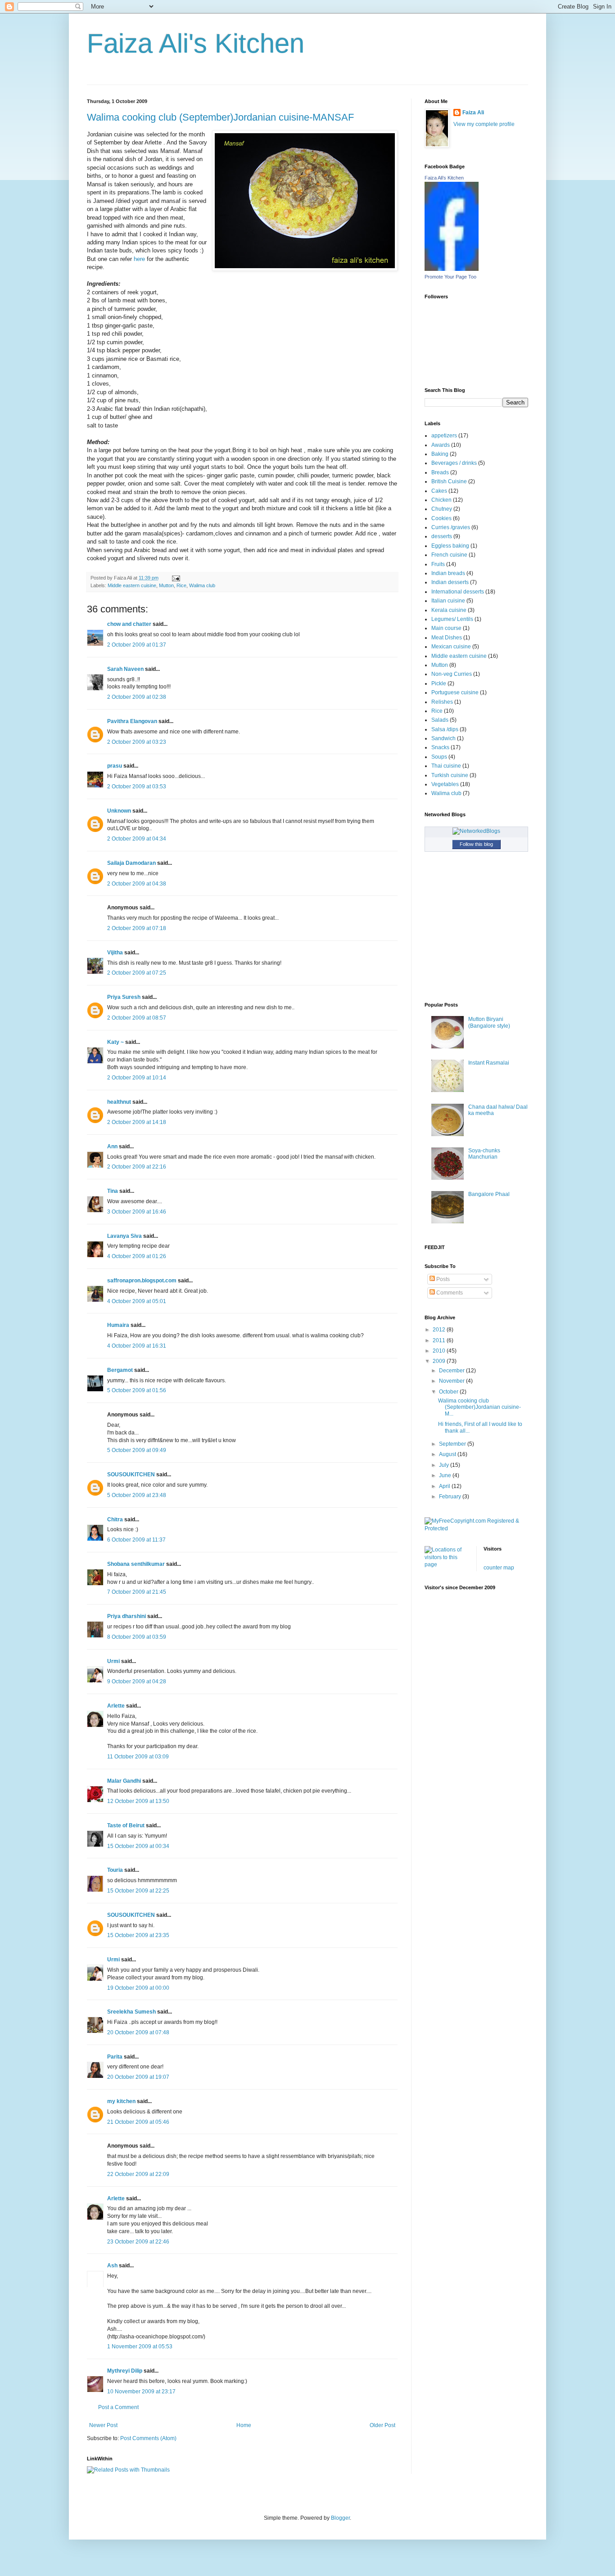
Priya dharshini (127, 1616)
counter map (499, 1568)
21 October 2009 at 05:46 (138, 2122)
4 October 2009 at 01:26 (137, 1256)
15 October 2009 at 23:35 (138, 1935)
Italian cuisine (448, 601)
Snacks (440, 747)
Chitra (115, 1520)
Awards (441, 445)
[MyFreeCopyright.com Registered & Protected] (476, 1529)
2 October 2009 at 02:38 (137, 697)
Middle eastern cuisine (132, 585)
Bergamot (120, 1370)
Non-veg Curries (452, 674)
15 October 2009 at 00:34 (138, 1846)
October (449, 1392)
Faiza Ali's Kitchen (196, 43)
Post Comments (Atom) (148, 2438)
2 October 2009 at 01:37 (137, 645)
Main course (446, 628)
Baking (440, 454)
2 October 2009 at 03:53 (137, 787)
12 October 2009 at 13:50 (138, 1801)
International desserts (458, 592)
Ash (112, 2266)
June (446, 1475)
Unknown (119, 811)
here (138, 259)
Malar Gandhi (124, 1781)
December (452, 1371)
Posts (442, 1279)
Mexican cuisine (451, 647)
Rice (181, 585)
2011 (440, 1340)
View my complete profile (484, 124)
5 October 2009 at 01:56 (137, 1390)
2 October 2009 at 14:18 (137, 1122)
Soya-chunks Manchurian (484, 1154)
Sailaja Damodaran (131, 863)
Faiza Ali (473, 112)
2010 (440, 1351)
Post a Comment (118, 2407)
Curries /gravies (451, 527)
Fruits (438, 564)
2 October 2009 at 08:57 (137, 1018)
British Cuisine (449, 481)
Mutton (166, 585)
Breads (440, 472)
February (451, 1497)
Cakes (439, 491)
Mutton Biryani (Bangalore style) (489, 1022)
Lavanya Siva (124, 1236)
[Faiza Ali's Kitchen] (452, 269)
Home (244, 2425)
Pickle (439, 683)
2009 (440, 1361)
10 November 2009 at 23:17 (141, 2392)
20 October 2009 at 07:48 (138, 2032)
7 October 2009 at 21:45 (137, 1592)
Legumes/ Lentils (452, 619)
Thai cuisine (446, 766)
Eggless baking (450, 546)
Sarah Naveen (125, 669)
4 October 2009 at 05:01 (137, 1301)
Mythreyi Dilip (125, 2371)
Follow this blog (476, 844)
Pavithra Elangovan (132, 721)
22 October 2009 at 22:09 (138, 2174)
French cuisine (449, 555)
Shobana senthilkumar (136, 1564)
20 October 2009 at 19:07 (138, 2077)
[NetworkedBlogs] (476, 831)
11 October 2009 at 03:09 (138, 1757)
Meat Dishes (447, 638)
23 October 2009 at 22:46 (138, 2242)
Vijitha (115, 953)
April (445, 1486)
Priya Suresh (124, 997)
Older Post (382, 2425)
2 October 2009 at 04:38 (137, 884)
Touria (115, 1870)
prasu (115, 766)
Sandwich (443, 738)
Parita (115, 2057)
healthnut (119, 1102)
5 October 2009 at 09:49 (137, 1450)
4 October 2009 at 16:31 (137, 1346)
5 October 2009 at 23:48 (137, 1495)
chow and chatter (129, 624)
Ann (112, 1146)
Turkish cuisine (450, 775)
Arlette (116, 1706)
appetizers (444, 436)
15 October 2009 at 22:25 (138, 1891)
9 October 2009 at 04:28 (137, 1681)
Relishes (442, 702)
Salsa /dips (445, 729)
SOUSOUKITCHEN (131, 1475)
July (445, 1465)
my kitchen (121, 2101)
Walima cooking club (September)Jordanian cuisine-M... (479, 1407)
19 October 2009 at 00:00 (138, 1988)
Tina (113, 1191)
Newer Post (103, 2425)
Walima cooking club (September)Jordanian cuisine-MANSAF (220, 117)
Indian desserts (450, 582)
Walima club (202, 585)
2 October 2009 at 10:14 (137, 1078)
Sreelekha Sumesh (131, 2012)
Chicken (441, 500)
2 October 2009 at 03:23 (137, 742)
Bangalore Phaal (489, 1194)
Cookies (441, 518)
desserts (442, 536)
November (452, 1381)
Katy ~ (115, 1042)
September (453, 1444)
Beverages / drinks (454, 463)
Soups (439, 757)
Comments (449, 1293)
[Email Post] (175, 578)
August (448, 1454)
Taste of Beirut (126, 1825)
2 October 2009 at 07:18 (137, 928)
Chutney (442, 509)
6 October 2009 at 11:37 (136, 1540)
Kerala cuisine (449, 610)
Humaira (118, 1325)
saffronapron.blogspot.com (142, 1281)
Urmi (113, 1661)
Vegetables (445, 784)
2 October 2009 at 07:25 (137, 973)
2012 (440, 1330)
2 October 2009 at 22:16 (137, 1167)
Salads (440, 720)
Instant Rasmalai (489, 1063)
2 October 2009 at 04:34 (137, 839)
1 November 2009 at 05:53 (140, 2347)
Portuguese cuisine (455, 692)
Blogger (340, 2518)
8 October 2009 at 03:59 (137, 1637)
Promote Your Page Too (450, 277)
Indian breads (448, 573)
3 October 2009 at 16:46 (137, 1212)
